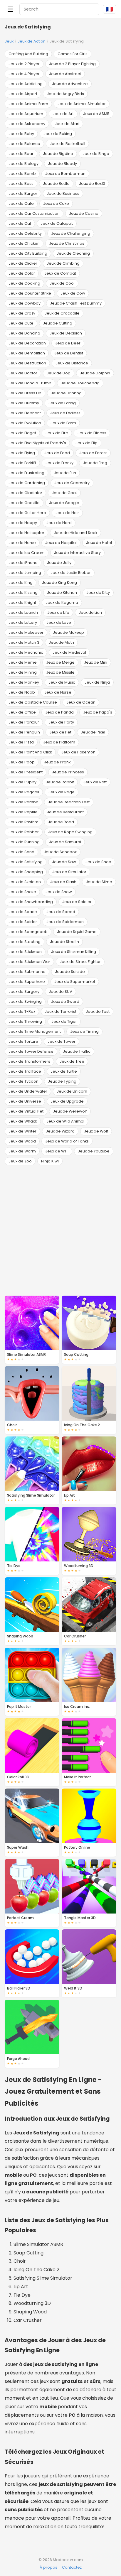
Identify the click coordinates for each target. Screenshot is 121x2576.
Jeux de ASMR (96, 114)
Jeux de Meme (23, 662)
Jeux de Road (61, 822)
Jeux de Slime (99, 882)
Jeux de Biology (23, 164)
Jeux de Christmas (67, 243)
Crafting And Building (28, 54)
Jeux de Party (61, 722)
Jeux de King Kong (59, 583)
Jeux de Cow (73, 293)
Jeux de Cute (21, 323)
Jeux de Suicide (70, 972)
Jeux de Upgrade (67, 1101)
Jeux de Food (57, 453)
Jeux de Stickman (25, 952)
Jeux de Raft (95, 782)
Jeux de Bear (21, 154)
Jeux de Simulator (69, 872)
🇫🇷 (110, 9)
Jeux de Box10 (92, 184)
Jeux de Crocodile (62, 313)
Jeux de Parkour (24, 722)
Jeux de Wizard (60, 1131)
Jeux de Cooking (24, 283)
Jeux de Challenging (71, 233)
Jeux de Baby (21, 134)
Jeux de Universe (25, 1101)
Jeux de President (26, 772)
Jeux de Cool (62, 283)
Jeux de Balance (24, 144)
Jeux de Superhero (27, 982)
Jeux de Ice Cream (27, 553)
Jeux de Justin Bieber (71, 573)
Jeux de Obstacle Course (33, 702)
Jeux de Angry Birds (65, 94)
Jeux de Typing (62, 1081)
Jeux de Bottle (56, 184)
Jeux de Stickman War (29, 962)
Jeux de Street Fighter (80, 962)
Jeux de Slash (63, 882)
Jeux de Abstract (65, 74)
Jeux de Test (98, 1011)
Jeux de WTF (57, 1151)
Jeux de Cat (20, 223)
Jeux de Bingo (96, 154)
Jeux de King (21, 583)
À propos (48, 2567)
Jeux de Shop (98, 862)
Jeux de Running (24, 842)
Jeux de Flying (22, 453)
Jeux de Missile (60, 672)
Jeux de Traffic (77, 1051)
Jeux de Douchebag (80, 383)
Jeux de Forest (93, 453)
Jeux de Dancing (24, 333)
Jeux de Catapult (57, 223)
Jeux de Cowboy (25, 303)
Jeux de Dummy (24, 403)
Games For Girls (73, 54)
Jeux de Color (22, 273)
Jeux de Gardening (27, 483)
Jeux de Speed (61, 912)
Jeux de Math (61, 642)
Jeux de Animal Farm (28, 104)
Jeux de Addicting (26, 84)
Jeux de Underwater (28, 1091)
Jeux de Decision (66, 333)
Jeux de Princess (68, 772)
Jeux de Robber (24, 832)
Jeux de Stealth (64, 942)
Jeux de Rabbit (60, 782)
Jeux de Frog (95, 463)
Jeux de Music (62, 682)
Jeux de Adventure (70, 84)
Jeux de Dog (59, 373)
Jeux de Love (59, 622)
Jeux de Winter (22, 1131)
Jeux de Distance (72, 363)
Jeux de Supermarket (75, 982)
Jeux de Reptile (23, 812)
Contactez (72, 2567)
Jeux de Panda (59, 712)
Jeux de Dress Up (25, 393)
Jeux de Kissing (23, 593)
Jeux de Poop (22, 762)
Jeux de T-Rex (22, 1011)
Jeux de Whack (23, 1121)
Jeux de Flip (86, 443)
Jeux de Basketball (67, 144)
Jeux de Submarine (27, 972)
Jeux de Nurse (58, 692)
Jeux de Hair (67, 513)
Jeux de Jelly (59, 563)
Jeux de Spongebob (28, 932)
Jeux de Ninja (97, 682)
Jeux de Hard (59, 523)
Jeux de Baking (58, 134)
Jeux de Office (22, 712)
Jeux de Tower (62, 1041)
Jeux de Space (23, 912)
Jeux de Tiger (64, 1021)
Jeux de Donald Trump (30, 383)
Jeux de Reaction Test (69, 802)
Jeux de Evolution (25, 423)
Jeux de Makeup (68, 632)
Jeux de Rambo (23, 802)
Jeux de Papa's (98, 712)
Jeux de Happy (23, 523)
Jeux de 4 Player (24, 74)
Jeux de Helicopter (26, 533)
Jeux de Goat (64, 493)
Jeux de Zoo (20, 1161)
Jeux (9, 41)
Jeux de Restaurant (65, 812)
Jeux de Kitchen (62, 593)
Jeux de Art (63, 114)
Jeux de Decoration (27, 343)
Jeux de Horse (22, 543)
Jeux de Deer (68, 343)
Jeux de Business (63, 193)
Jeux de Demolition (27, 353)
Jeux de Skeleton (25, 882)
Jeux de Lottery (23, 622)
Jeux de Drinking (66, 393)
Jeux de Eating (62, 403)
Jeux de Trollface (25, 1071)
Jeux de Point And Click (30, 752)
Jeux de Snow (59, 892)
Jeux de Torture (23, 1041)
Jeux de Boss (21, 184)
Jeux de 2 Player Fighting (72, 64)
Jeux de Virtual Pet (26, 1111)
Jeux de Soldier (77, 902)
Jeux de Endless (65, 413)
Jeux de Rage (62, 792)
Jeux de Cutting (58, 323)
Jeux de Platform (59, 742)
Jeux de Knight (22, 602)
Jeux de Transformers (29, 1061)
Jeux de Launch (23, 612)
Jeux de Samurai (65, 842)
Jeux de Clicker (23, 263)
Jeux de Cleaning (73, 253)
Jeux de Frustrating (26, 473)
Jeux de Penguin (24, 732)
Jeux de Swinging (25, 1002)
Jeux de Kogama (62, 602)
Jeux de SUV (60, 992)
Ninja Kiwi (50, 1161)
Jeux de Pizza (21, 742)
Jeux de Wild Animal (65, 1121)
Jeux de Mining (23, 672)
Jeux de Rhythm (23, 822)
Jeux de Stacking (25, 942)
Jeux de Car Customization (34, 213)
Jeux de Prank (57, 762)
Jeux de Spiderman (65, 922)
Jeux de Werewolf (70, 1111)
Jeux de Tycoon (23, 1081)
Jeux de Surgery (24, 992)
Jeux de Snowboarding (31, 902)
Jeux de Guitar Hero (27, 513)
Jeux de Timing (84, 1031)
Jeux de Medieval (69, 652)
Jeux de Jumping (25, 573)
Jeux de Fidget (22, 433)
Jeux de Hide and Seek (75, 533)
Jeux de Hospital (61, 543)
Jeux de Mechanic (26, 652)
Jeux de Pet (60, 732)
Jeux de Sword (65, 1002)
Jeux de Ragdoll (24, 792)
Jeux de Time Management (35, 1031)
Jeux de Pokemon (78, 752)
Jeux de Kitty (98, 593)
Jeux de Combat (60, 273)
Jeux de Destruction (27, 363)
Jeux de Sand (21, 852)
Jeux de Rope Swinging (70, 832)
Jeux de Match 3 (24, 642)
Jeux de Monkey (24, 682)
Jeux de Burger (23, 193)
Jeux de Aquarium (26, 114)
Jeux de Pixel (93, 732)
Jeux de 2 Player (24, 64)
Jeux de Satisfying (26, 862)
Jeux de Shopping (26, 872)
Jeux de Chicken (24, 243)
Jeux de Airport (23, 94)
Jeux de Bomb (22, 174)
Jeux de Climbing (63, 263)
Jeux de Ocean (81, 702)
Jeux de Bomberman (65, 174)
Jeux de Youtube (94, 1151)
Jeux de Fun (65, 473)
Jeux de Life (58, 612)
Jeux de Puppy (22, 782)
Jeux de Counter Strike (30, 293)
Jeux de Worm (22, 1151)
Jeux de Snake (22, 892)
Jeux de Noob (22, 692)
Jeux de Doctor (23, 373)
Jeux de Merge (60, 662)
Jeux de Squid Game (77, 932)
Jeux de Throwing (25, 1021)
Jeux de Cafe (21, 203)
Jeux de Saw (64, 862)
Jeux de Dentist (69, 353)
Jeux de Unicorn (72, 1091)
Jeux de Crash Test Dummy (76, 303)
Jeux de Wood (22, 1141)
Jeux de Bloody (62, 164)
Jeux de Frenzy (59, 463)
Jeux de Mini (96, 662)
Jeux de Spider (23, 922)
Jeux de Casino (84, 213)
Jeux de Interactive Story (77, 553)
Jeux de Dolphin (95, 373)
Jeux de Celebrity (25, 233)
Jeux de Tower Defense (31, 1051)
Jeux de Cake (56, 203)
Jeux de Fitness (92, 433)
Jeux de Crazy (22, 313)
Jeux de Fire (57, 433)
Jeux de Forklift (22, 463)
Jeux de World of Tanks (67, 1141)
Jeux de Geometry (72, 483)
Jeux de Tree (72, 1061)
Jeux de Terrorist (60, 1011)
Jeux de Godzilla (24, 503)
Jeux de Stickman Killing (74, 952)
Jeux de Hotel (99, 543)
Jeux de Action (32, 41)
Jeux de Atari (67, 124)
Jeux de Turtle (64, 1071)
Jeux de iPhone (23, 563)
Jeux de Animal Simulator (82, 104)
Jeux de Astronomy (27, 124)
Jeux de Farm (63, 423)
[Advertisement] (60, 1230)
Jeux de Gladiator (25, 493)
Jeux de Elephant (25, 413)
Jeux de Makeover (26, 632)
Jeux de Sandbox (60, 852)
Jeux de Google (64, 503)
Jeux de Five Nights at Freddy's (37, 443)
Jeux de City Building (28, 253)
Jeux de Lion (90, 612)
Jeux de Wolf (96, 1131)
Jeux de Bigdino (58, 154)
